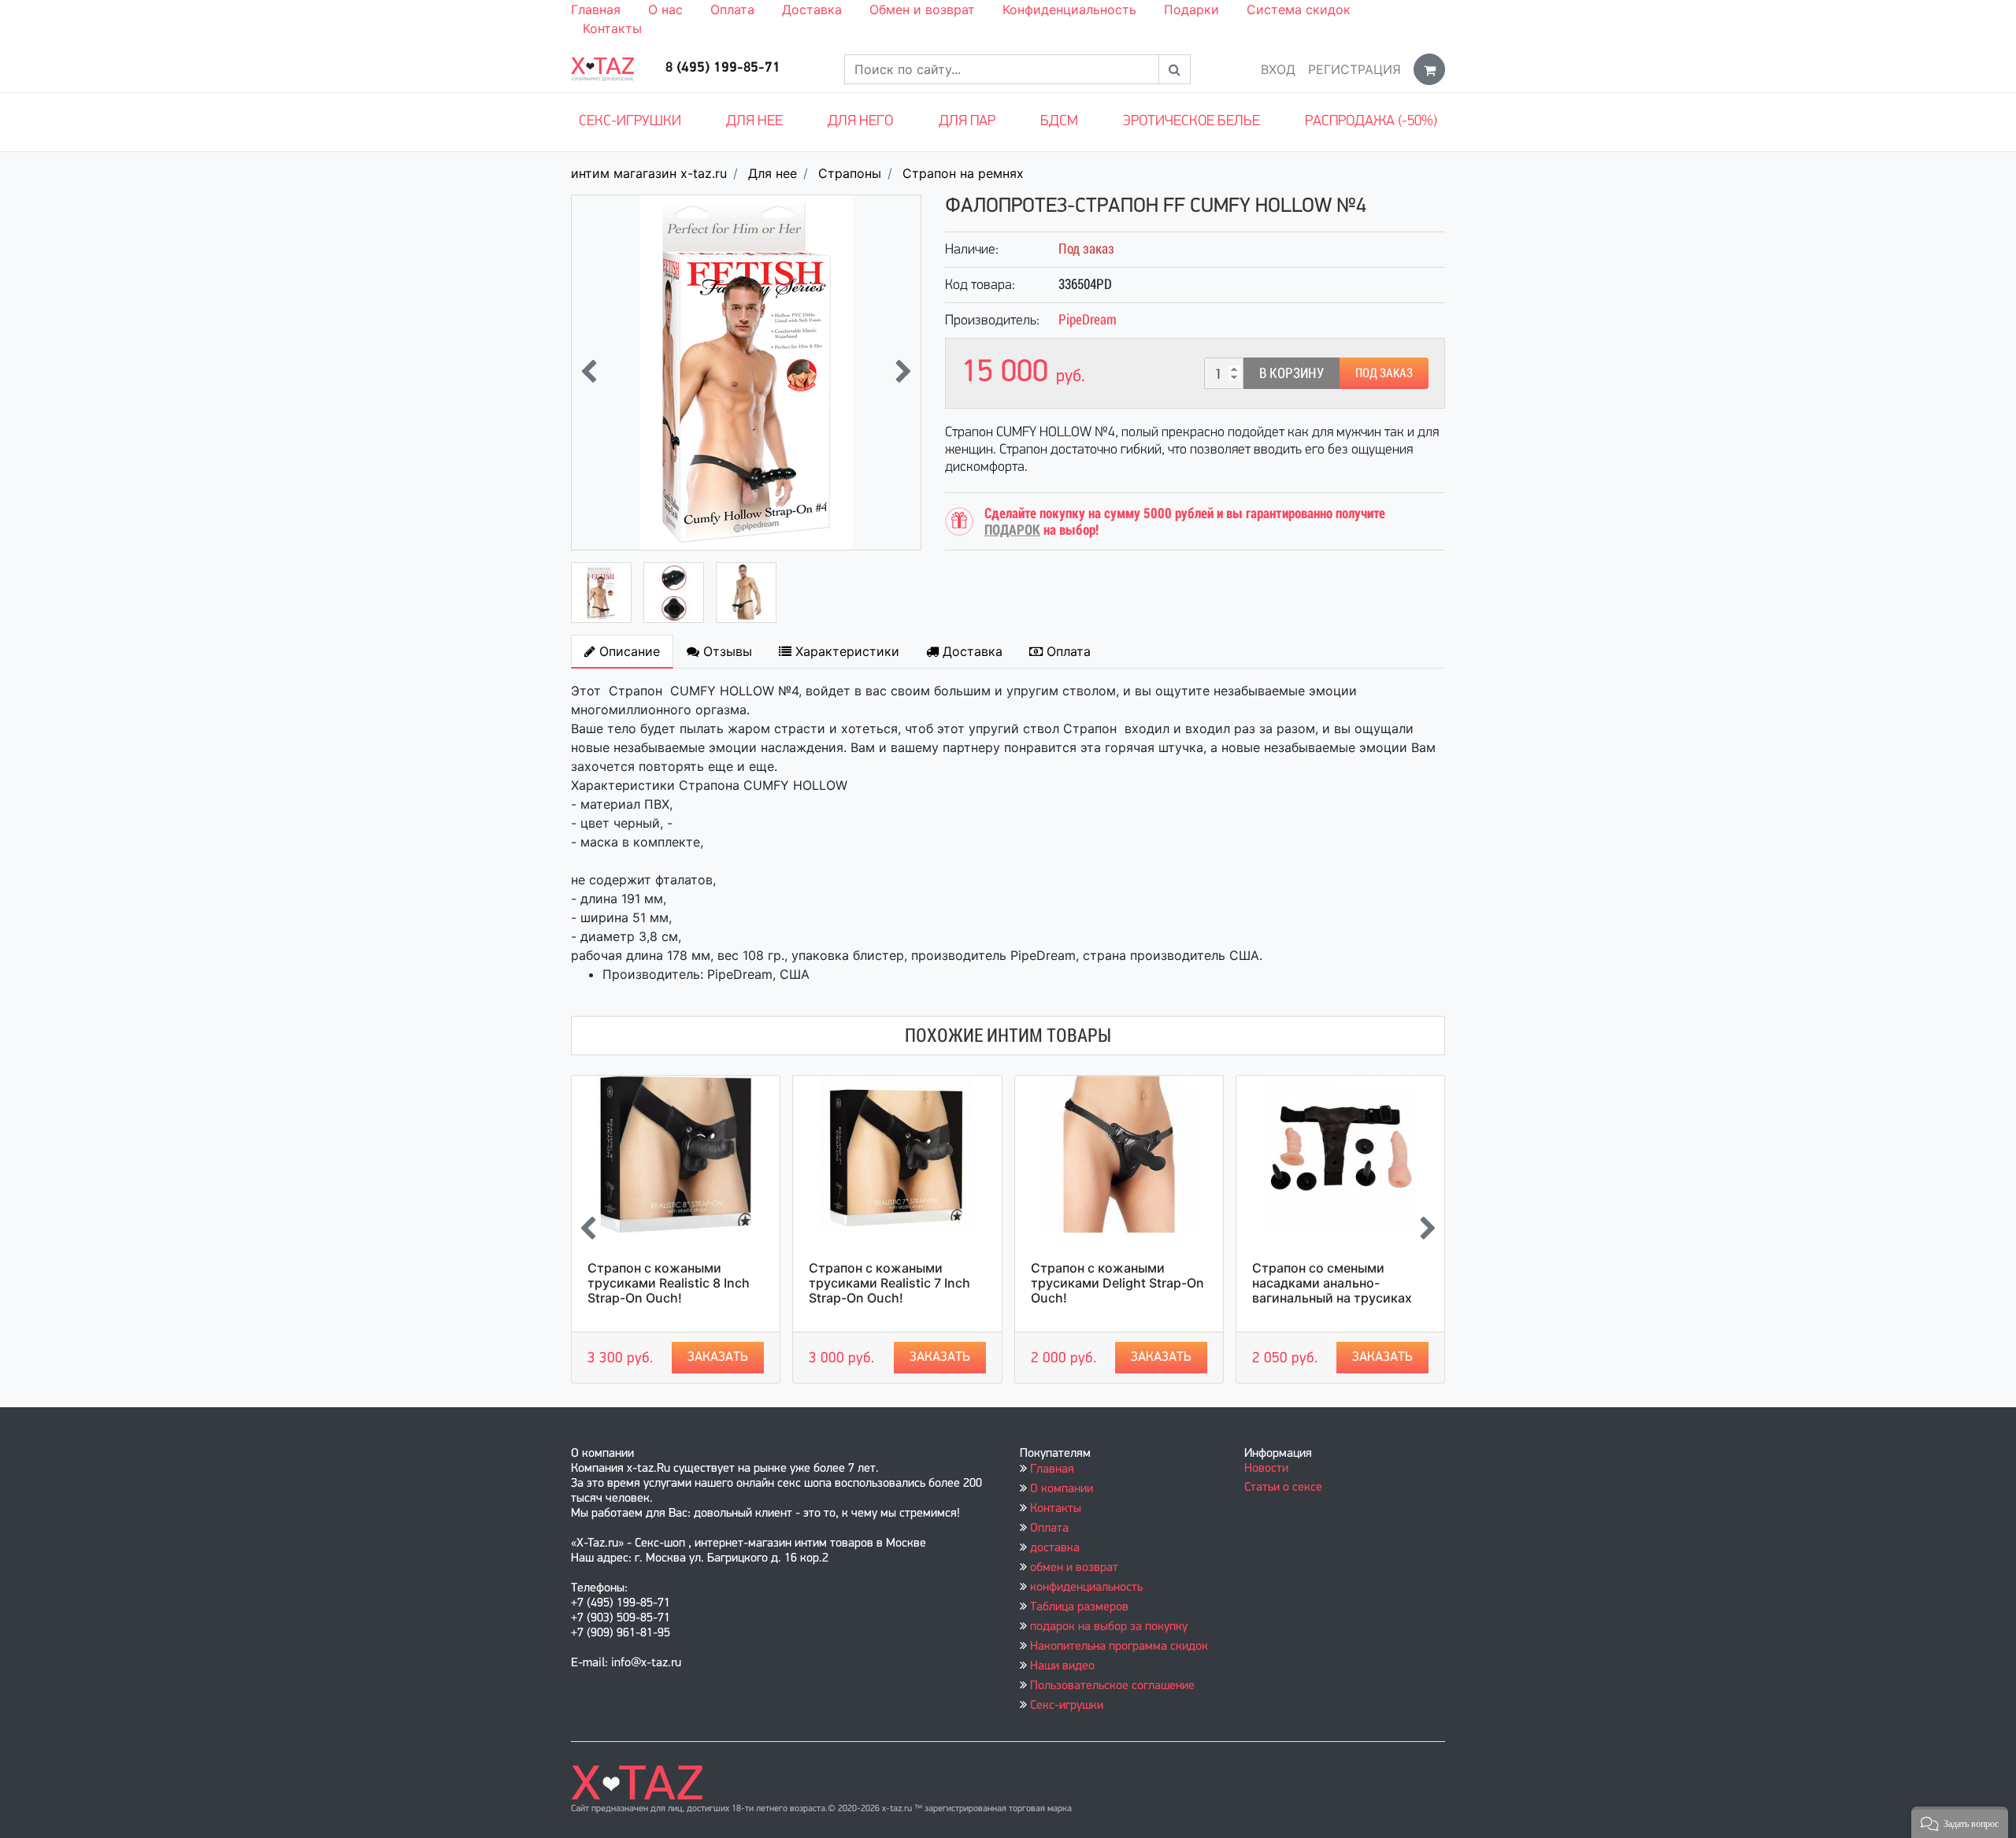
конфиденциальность (1086, 1588)
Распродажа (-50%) (1371, 122)
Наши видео (1062, 1666)
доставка (1055, 1548)
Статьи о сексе (1283, 1488)
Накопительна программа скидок (1119, 1647)
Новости (1266, 1469)
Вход (1278, 69)
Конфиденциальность (1069, 9)
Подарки (1191, 9)
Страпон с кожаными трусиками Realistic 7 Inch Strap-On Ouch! (889, 1283)
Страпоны (850, 173)
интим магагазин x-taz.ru (649, 173)
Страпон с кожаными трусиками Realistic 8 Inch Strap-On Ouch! (669, 1283)
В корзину (1291, 373)
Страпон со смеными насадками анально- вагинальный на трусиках (1332, 1283)
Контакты (612, 28)
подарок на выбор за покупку (1109, 1627)
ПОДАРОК (1012, 530)
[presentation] (589, 373)
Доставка (812, 9)
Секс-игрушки (630, 122)
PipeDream (1088, 319)
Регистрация (1354, 69)
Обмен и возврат (922, 9)
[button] (1960, 1822)
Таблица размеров (1079, 1607)
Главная (596, 9)
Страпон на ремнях (963, 173)
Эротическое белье (1191, 122)
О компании (1062, 1489)
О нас (665, 9)
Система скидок (1299, 9)
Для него (860, 122)
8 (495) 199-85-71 (723, 69)
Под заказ (1384, 373)
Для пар (967, 122)
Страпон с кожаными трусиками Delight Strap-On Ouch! (1117, 1283)
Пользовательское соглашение (1112, 1686)
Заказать (718, 1357)
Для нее (754, 122)
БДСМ (1059, 122)
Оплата (732, 9)
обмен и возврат (1074, 1568)
